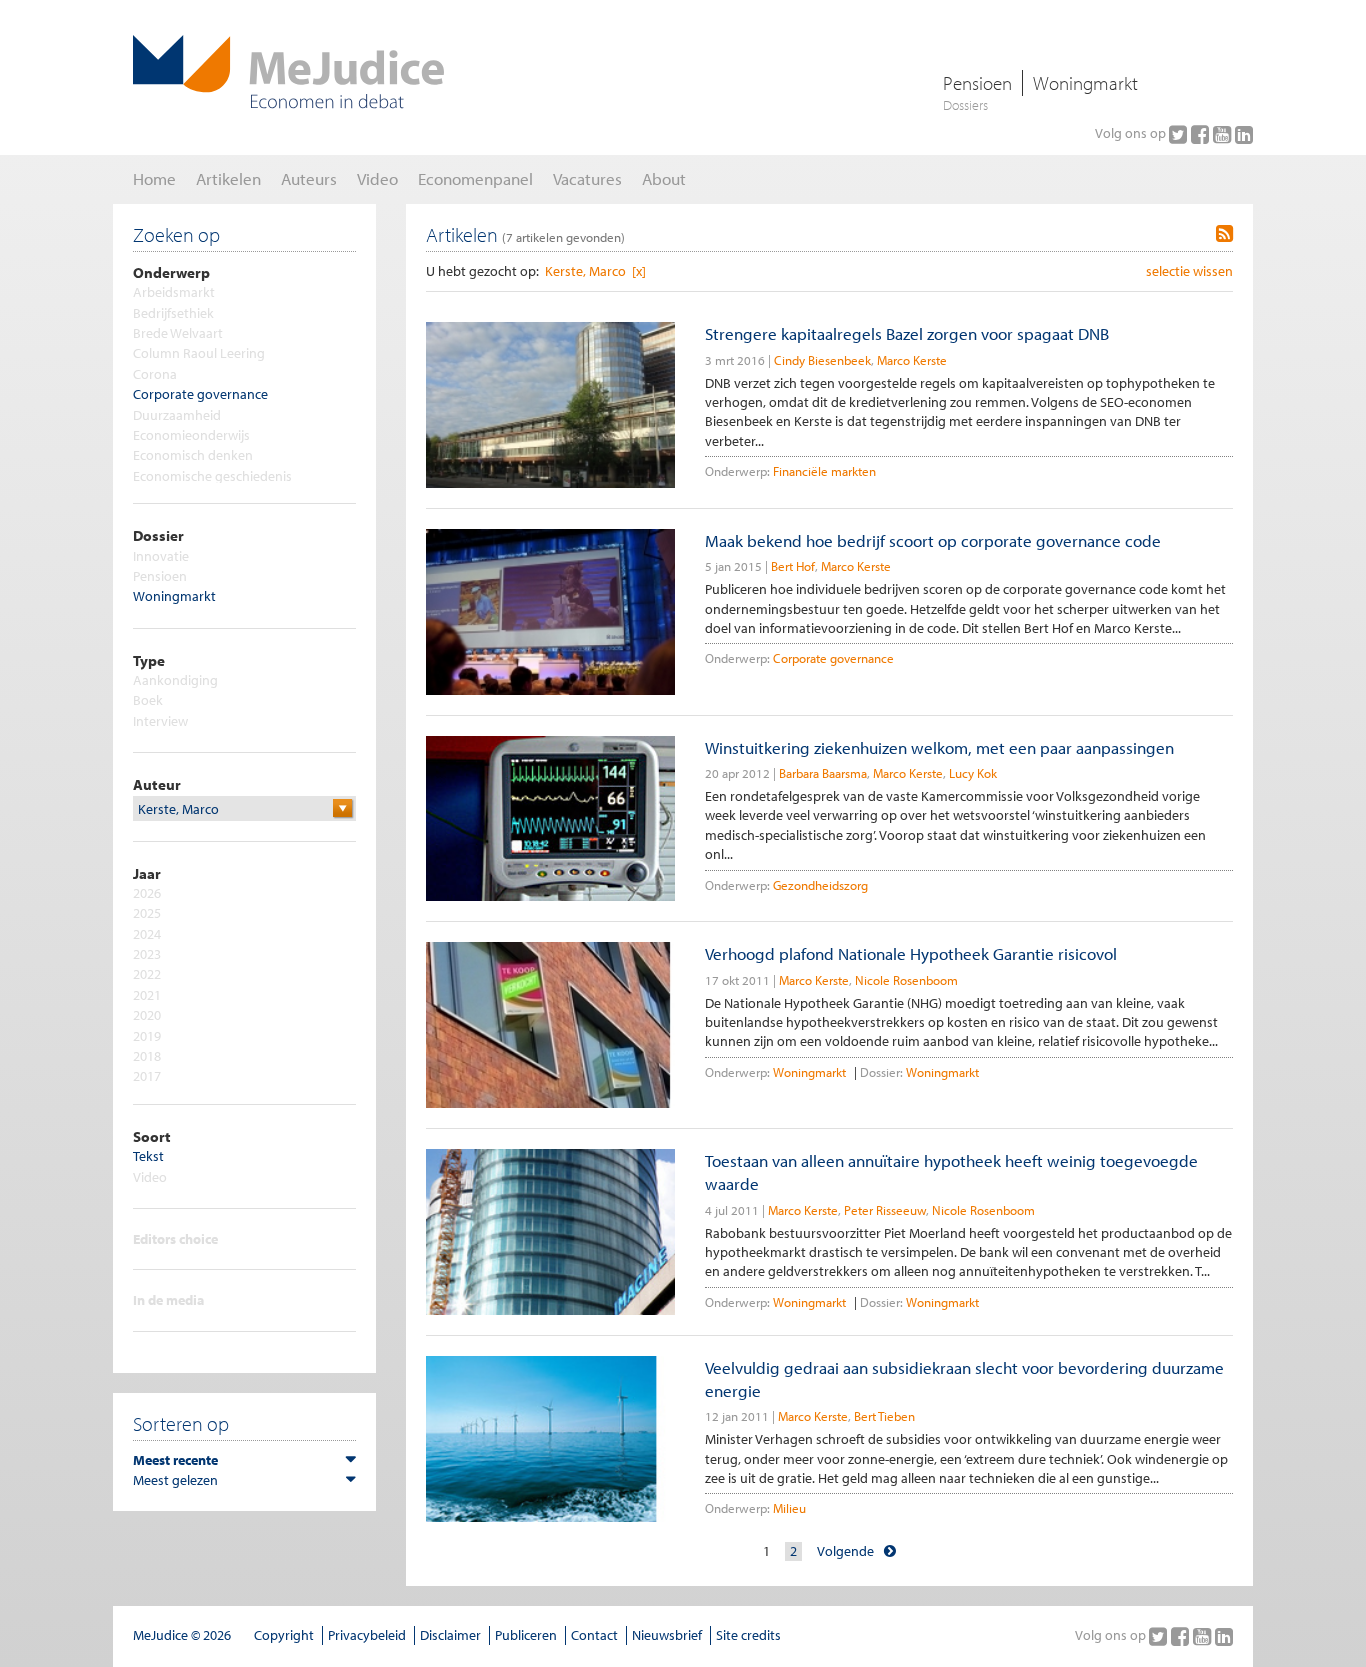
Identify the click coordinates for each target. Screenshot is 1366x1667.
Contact (594, 1635)
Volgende (845, 1551)
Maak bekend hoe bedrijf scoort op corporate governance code (933, 540)
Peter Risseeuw (885, 1210)
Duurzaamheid (177, 415)
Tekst (148, 1156)
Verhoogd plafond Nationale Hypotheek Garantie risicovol (911, 953)
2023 (147, 954)
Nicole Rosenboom (906, 980)
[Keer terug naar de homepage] (288, 72)
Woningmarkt (1085, 83)
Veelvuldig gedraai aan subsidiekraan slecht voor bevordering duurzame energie (964, 1379)
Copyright (284, 1635)
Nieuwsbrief (667, 1635)
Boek (148, 700)
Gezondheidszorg (820, 885)
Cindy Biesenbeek (822, 360)
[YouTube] (1224, 134)
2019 (147, 1036)
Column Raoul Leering (199, 353)
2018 (147, 1056)
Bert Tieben (884, 1416)
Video (150, 1177)
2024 (147, 934)
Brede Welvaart (178, 333)
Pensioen (977, 83)
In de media (168, 1300)
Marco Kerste (912, 360)
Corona (155, 374)
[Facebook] (1202, 134)
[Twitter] (1180, 134)
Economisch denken (193, 455)
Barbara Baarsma (823, 773)
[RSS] (1224, 234)
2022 (147, 974)
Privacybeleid (367, 1635)
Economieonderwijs (191, 435)
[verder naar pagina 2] (890, 1551)
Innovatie (161, 556)
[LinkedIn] (1244, 134)
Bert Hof (793, 566)
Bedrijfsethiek (173, 313)
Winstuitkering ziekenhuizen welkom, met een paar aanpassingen (939, 747)
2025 (147, 913)
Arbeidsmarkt (174, 292)
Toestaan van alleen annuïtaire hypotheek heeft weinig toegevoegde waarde (951, 1172)
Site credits (748, 1635)
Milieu (789, 1508)
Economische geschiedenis (212, 476)
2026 (147, 893)
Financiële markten (824, 471)
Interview (160, 721)
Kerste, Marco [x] (595, 271)
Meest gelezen (175, 1480)
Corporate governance (200, 394)
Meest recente (175, 1460)
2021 (147, 995)
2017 (147, 1076)
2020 (147, 1015)
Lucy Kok (973, 773)
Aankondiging (175, 680)
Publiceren (526, 1635)
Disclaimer (450, 1635)
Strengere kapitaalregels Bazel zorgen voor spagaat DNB (907, 333)
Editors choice (175, 1239)
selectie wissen (1189, 271)
